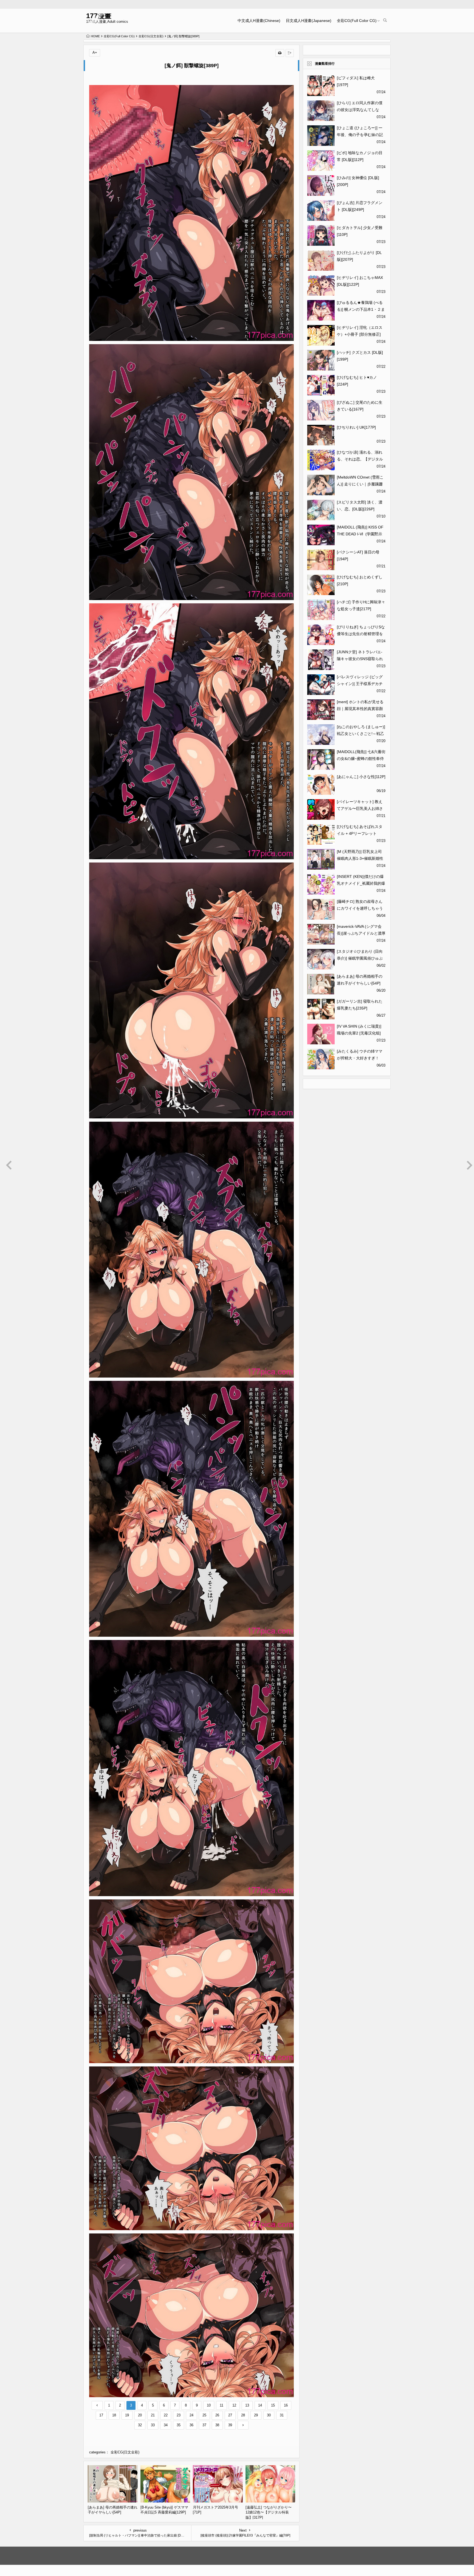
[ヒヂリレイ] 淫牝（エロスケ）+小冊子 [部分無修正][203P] (360, 334)
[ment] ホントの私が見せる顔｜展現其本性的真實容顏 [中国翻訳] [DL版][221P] (360, 709)
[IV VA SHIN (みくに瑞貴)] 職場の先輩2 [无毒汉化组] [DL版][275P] (359, 1033)
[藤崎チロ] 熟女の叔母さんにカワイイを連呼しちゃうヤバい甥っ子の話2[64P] (360, 908)
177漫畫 (99, 16)
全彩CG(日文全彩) (151, 36)
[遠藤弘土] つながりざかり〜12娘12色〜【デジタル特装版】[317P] (269, 2512)
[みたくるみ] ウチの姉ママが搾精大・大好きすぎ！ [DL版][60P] (360, 1058)
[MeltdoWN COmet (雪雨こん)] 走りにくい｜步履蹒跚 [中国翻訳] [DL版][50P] (360, 484)
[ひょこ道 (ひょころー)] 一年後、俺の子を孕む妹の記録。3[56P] (360, 135)
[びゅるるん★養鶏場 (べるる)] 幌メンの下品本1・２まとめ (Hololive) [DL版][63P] (361, 309)
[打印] (280, 53)
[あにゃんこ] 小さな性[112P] (361, 777)
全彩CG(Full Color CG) (357, 21)
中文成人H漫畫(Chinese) (259, 21)
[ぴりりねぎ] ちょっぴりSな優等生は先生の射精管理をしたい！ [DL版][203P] (361, 634)
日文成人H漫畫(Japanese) (309, 21)
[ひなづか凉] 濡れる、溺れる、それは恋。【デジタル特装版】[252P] (360, 459)
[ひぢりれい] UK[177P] (356, 427)
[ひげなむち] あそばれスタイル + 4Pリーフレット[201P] (360, 833)
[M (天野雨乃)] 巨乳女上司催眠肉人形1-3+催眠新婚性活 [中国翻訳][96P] (360, 858)
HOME (95, 36)
